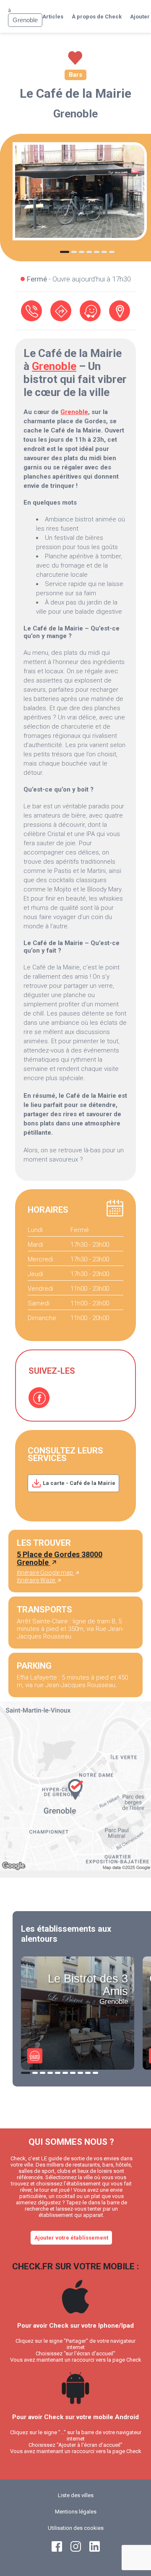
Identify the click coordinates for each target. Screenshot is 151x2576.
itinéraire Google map (46, 1573)
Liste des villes (76, 2495)
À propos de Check (97, 17)
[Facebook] (39, 1398)
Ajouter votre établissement (71, 2238)
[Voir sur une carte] (120, 311)
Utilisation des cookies (76, 2528)
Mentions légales (76, 2512)
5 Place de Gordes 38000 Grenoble (60, 1558)
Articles (53, 17)
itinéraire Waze (36, 1580)
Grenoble (75, 114)
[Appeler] (31, 311)
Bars (75, 75)
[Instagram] (76, 2550)
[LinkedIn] (95, 2550)
